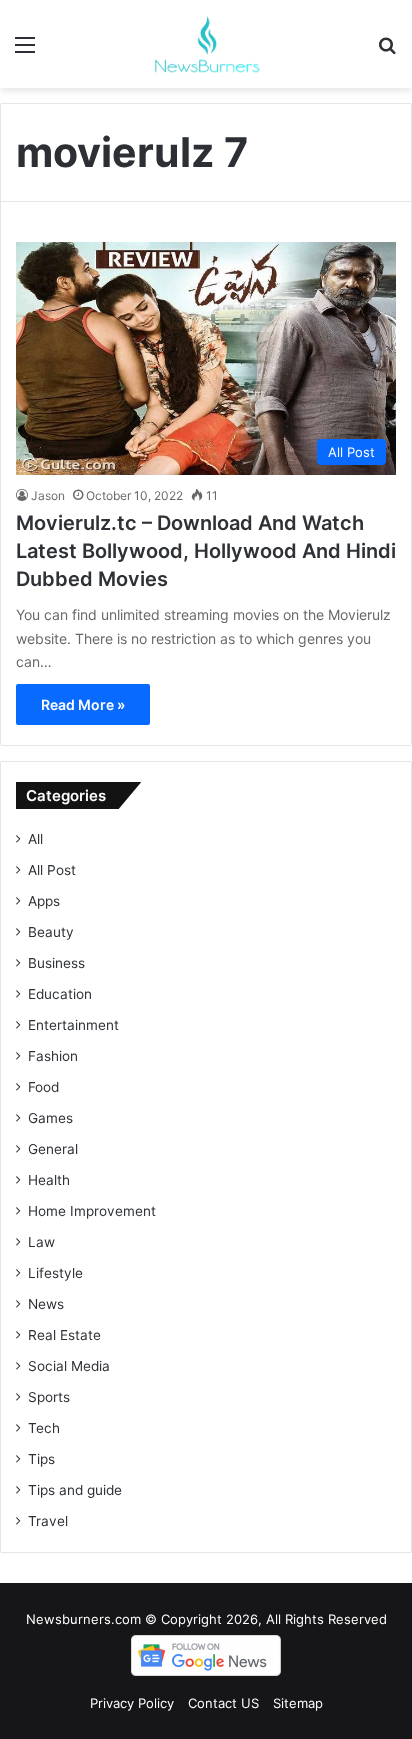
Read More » (83, 704)
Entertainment (73, 1025)
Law (41, 1242)
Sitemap (298, 1703)
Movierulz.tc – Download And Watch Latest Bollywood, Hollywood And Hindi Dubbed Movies (206, 551)
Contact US (223, 1703)
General (53, 1149)
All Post (52, 870)
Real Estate (64, 1335)
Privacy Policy (132, 1703)
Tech (44, 1428)
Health (49, 1180)
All (35, 839)
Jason (48, 495)
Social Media (69, 1366)
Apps (44, 901)
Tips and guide (75, 1490)
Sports (49, 1397)
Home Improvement (92, 1211)
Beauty (51, 932)
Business (56, 963)
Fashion (53, 1056)
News (46, 1304)
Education (60, 994)
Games (50, 1118)
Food (43, 1087)
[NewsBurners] (206, 44)
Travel (48, 1521)
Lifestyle (55, 1273)
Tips (41, 1459)
